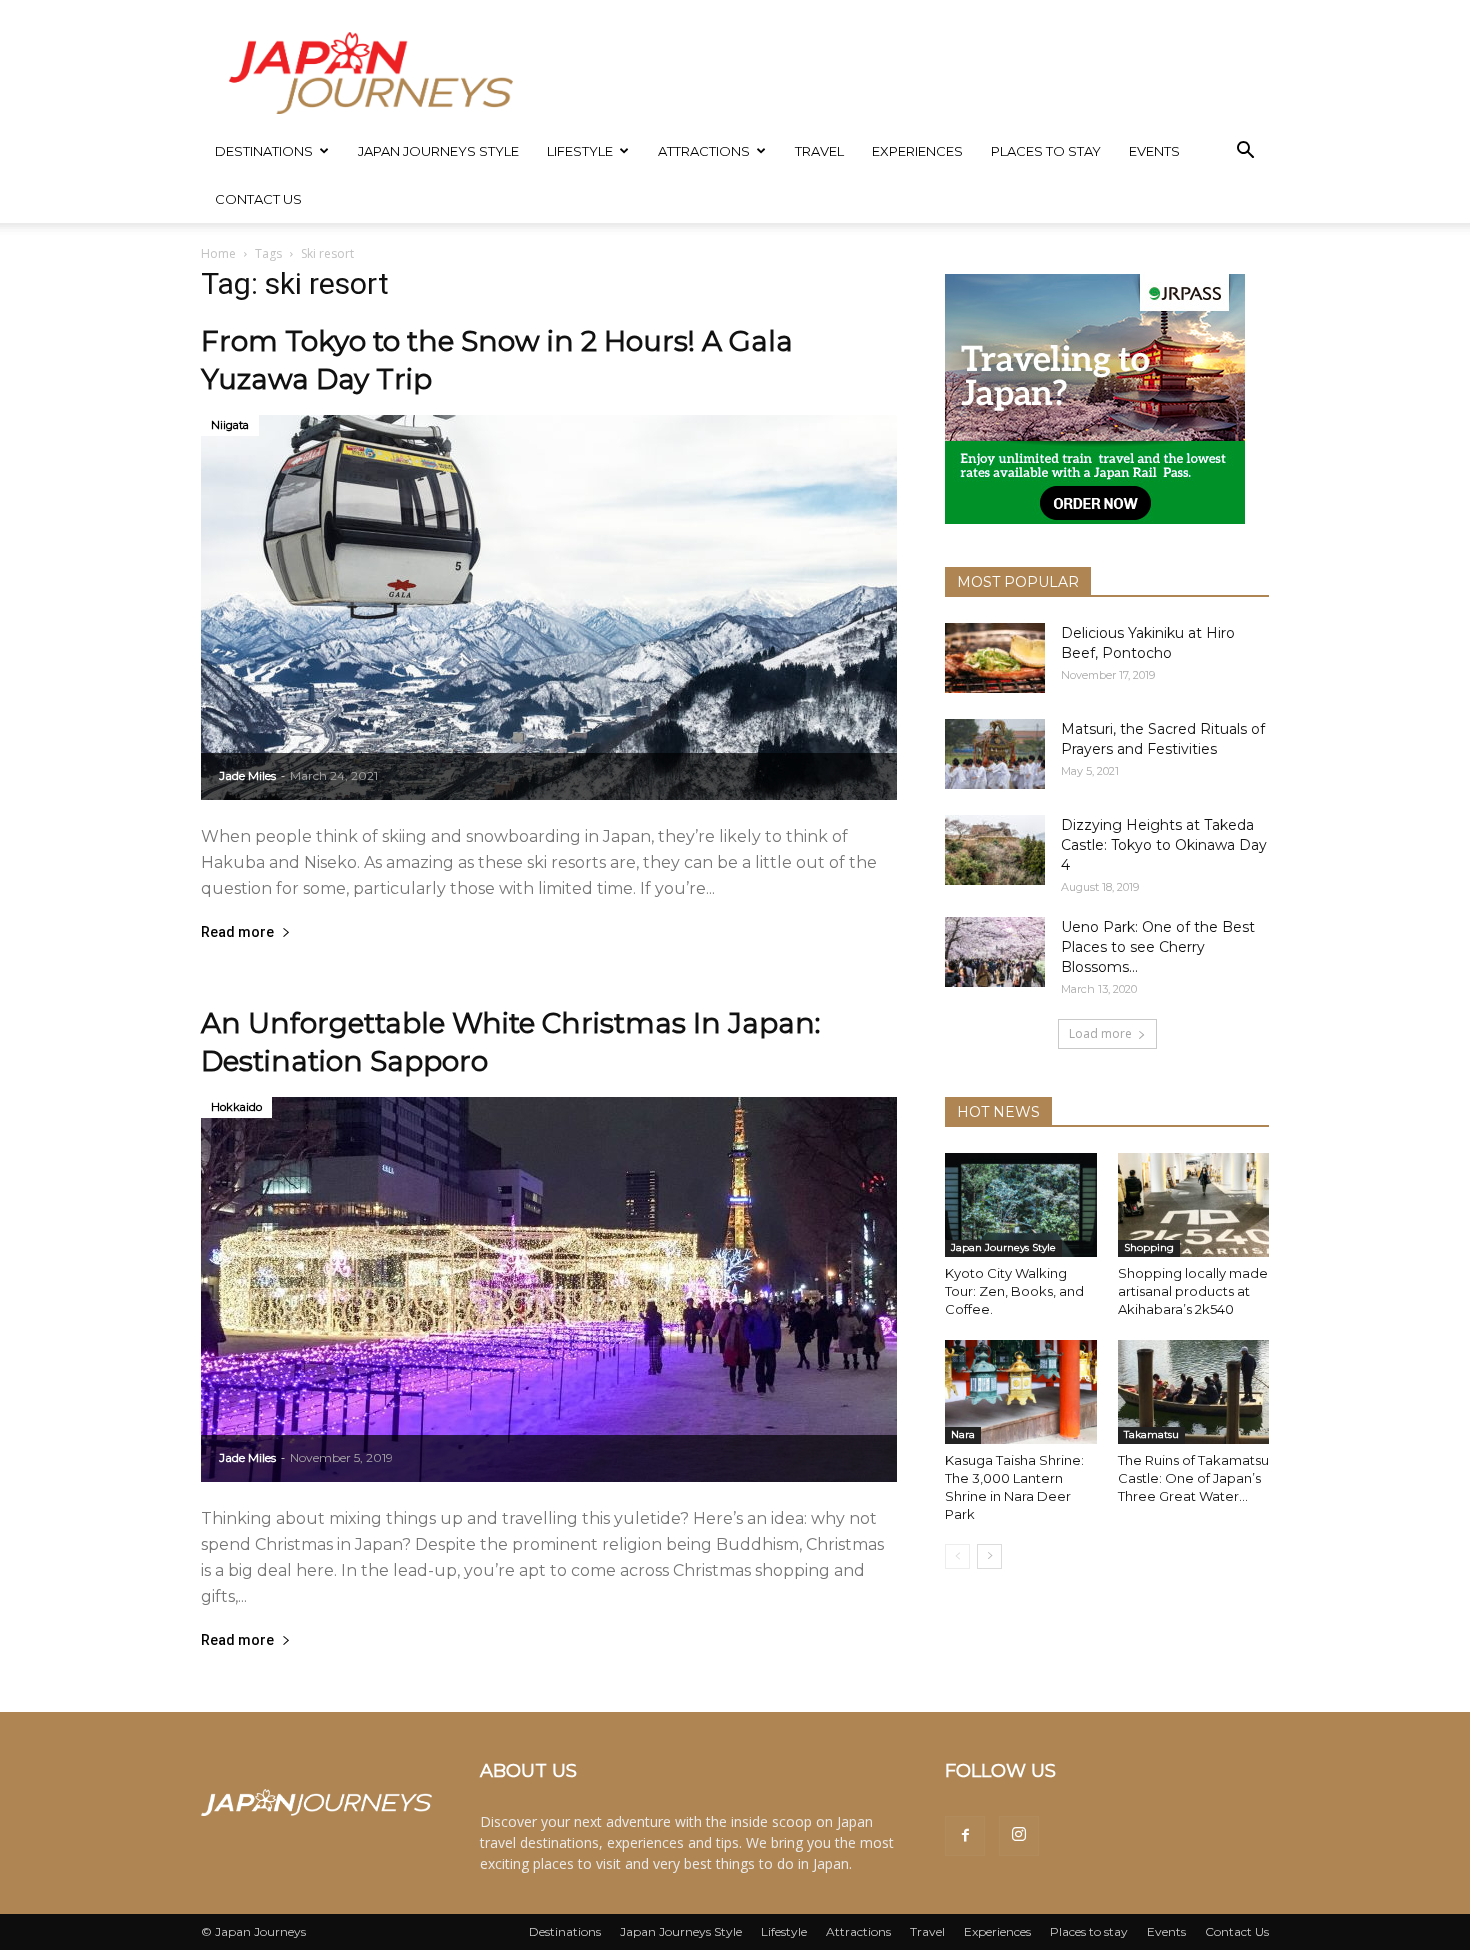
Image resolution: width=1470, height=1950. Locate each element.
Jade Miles (247, 775)
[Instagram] (1019, 1836)
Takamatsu (1151, 1434)
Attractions (704, 151)
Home (218, 253)
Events (1154, 151)
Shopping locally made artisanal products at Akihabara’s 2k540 (1193, 1291)
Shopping (1149, 1247)
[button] (1245, 152)
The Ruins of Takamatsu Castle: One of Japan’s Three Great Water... (1193, 1478)
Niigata (230, 425)
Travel (819, 151)
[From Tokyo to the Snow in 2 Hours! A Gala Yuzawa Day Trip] (549, 607)
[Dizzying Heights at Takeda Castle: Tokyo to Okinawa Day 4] (995, 850)
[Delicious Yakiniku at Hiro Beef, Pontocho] (995, 658)
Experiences (917, 151)
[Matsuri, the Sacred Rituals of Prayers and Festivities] (995, 754)
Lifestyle (580, 151)
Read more (237, 932)
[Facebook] (965, 1836)
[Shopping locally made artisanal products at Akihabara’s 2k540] (1194, 1205)
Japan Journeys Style (438, 151)
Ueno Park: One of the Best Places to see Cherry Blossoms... (1158, 947)
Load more (1100, 1033)
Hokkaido (236, 1107)
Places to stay (1046, 151)
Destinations (264, 151)
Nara (963, 1434)
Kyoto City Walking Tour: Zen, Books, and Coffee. (1014, 1291)
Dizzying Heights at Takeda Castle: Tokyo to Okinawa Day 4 (1164, 845)
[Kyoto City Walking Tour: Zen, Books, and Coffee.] (1021, 1205)
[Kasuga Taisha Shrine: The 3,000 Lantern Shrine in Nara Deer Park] (1021, 1392)
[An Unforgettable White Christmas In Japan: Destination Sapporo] (549, 1289)
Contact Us (258, 199)
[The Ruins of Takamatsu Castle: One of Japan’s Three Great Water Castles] (1194, 1392)
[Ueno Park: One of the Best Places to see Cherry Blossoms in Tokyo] (995, 952)
